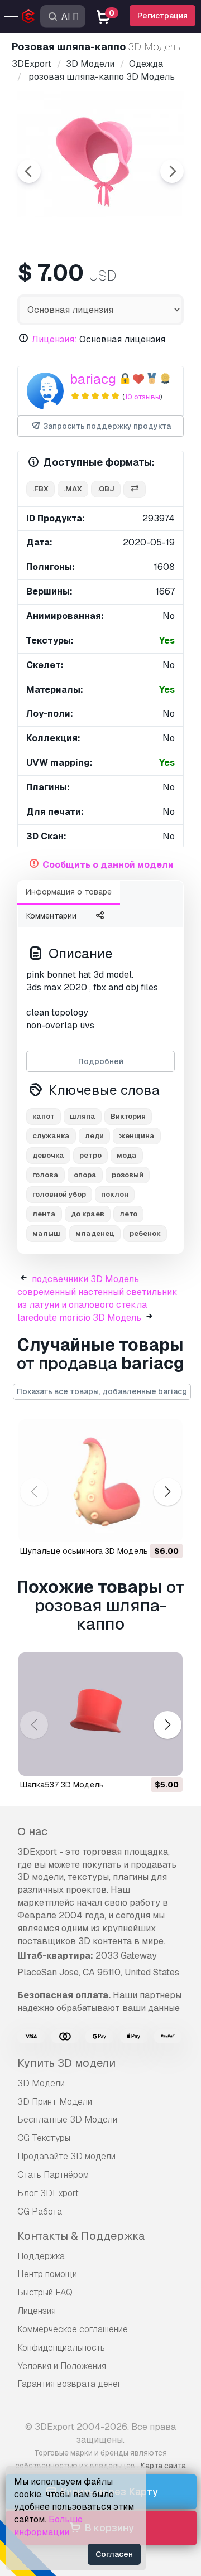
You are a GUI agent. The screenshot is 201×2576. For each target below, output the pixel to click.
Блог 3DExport (48, 2193)
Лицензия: (54, 339)
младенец (95, 1233)
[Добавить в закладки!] (166, 1526)
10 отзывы (142, 397)
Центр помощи (47, 2274)
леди (94, 1136)
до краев (88, 1214)
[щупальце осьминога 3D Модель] (100, 1481)
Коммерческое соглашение (73, 2329)
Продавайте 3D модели (66, 2156)
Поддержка (41, 2256)
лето (128, 1214)
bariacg (93, 379)
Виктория (128, 1116)
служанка (51, 1136)
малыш (46, 1233)
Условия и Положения (62, 2366)
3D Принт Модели (55, 2102)
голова (46, 1175)
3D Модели (41, 2083)
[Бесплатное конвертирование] (135, 489)
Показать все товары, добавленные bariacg (102, 1391)
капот (44, 1116)
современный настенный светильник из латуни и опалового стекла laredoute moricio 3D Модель (97, 1305)
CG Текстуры (44, 2138)
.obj (106, 489)
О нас (32, 1831)
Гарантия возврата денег (70, 2384)
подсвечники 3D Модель (85, 1279)
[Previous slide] (29, 171)
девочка (48, 1155)
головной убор (59, 1194)
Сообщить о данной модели (108, 865)
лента (44, 1214)
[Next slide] (172, 171)
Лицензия (37, 2311)
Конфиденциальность (61, 2348)
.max (73, 489)
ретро (90, 1155)
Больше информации (48, 2526)
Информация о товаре (69, 892)
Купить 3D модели (66, 2063)
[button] (167, 1492)
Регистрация (162, 16)
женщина (137, 1136)
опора (85, 1175)
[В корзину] (143, 1526)
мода (127, 1155)
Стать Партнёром (53, 2175)
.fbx (40, 489)
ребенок (145, 1233)
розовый (128, 1175)
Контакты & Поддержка (81, 2236)
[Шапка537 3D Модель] (100, 1714)
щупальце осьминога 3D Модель (84, 1551)
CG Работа (40, 2212)
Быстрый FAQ (45, 2292)
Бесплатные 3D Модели (67, 2120)
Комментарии (51, 916)
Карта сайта (163, 2466)
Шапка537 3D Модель (62, 1785)
